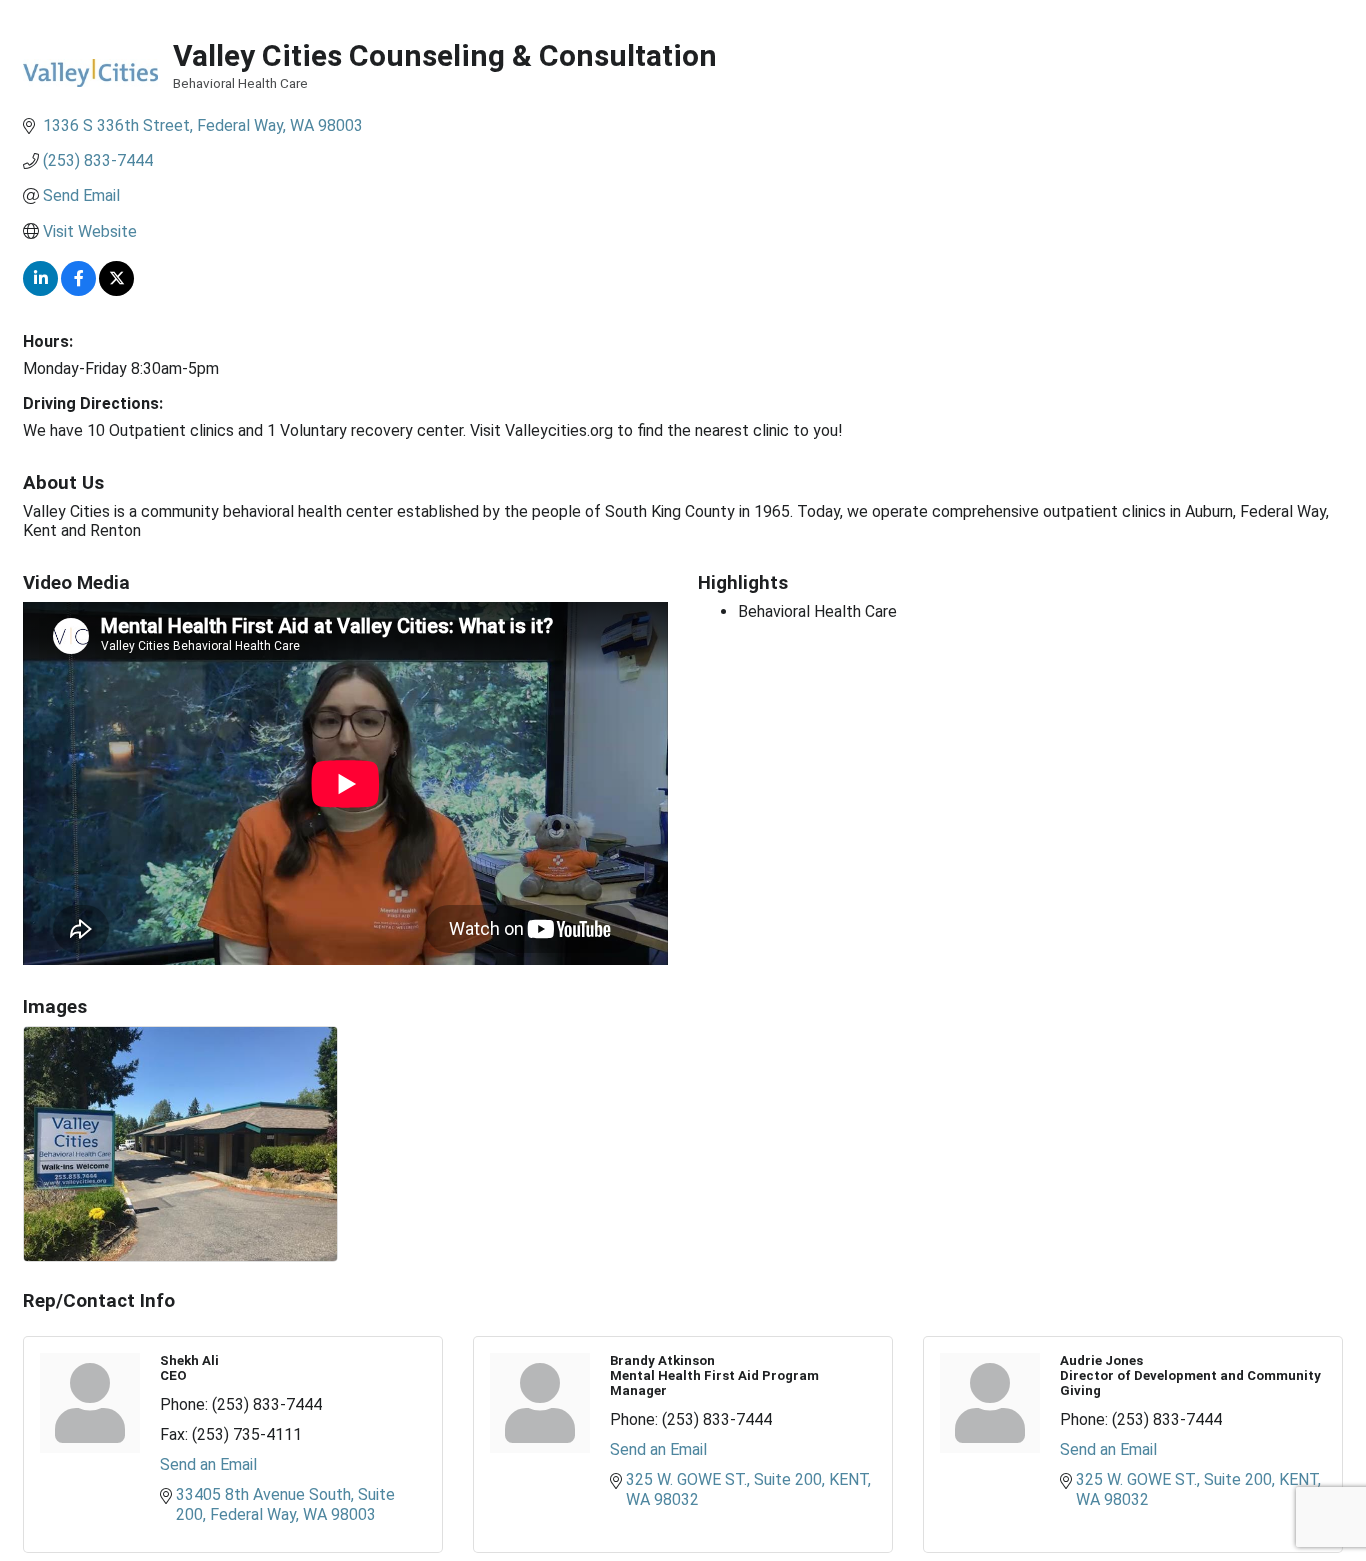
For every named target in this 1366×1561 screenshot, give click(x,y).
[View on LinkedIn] (40, 290)
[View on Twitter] (116, 290)
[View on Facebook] (78, 290)
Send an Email (208, 1464)
